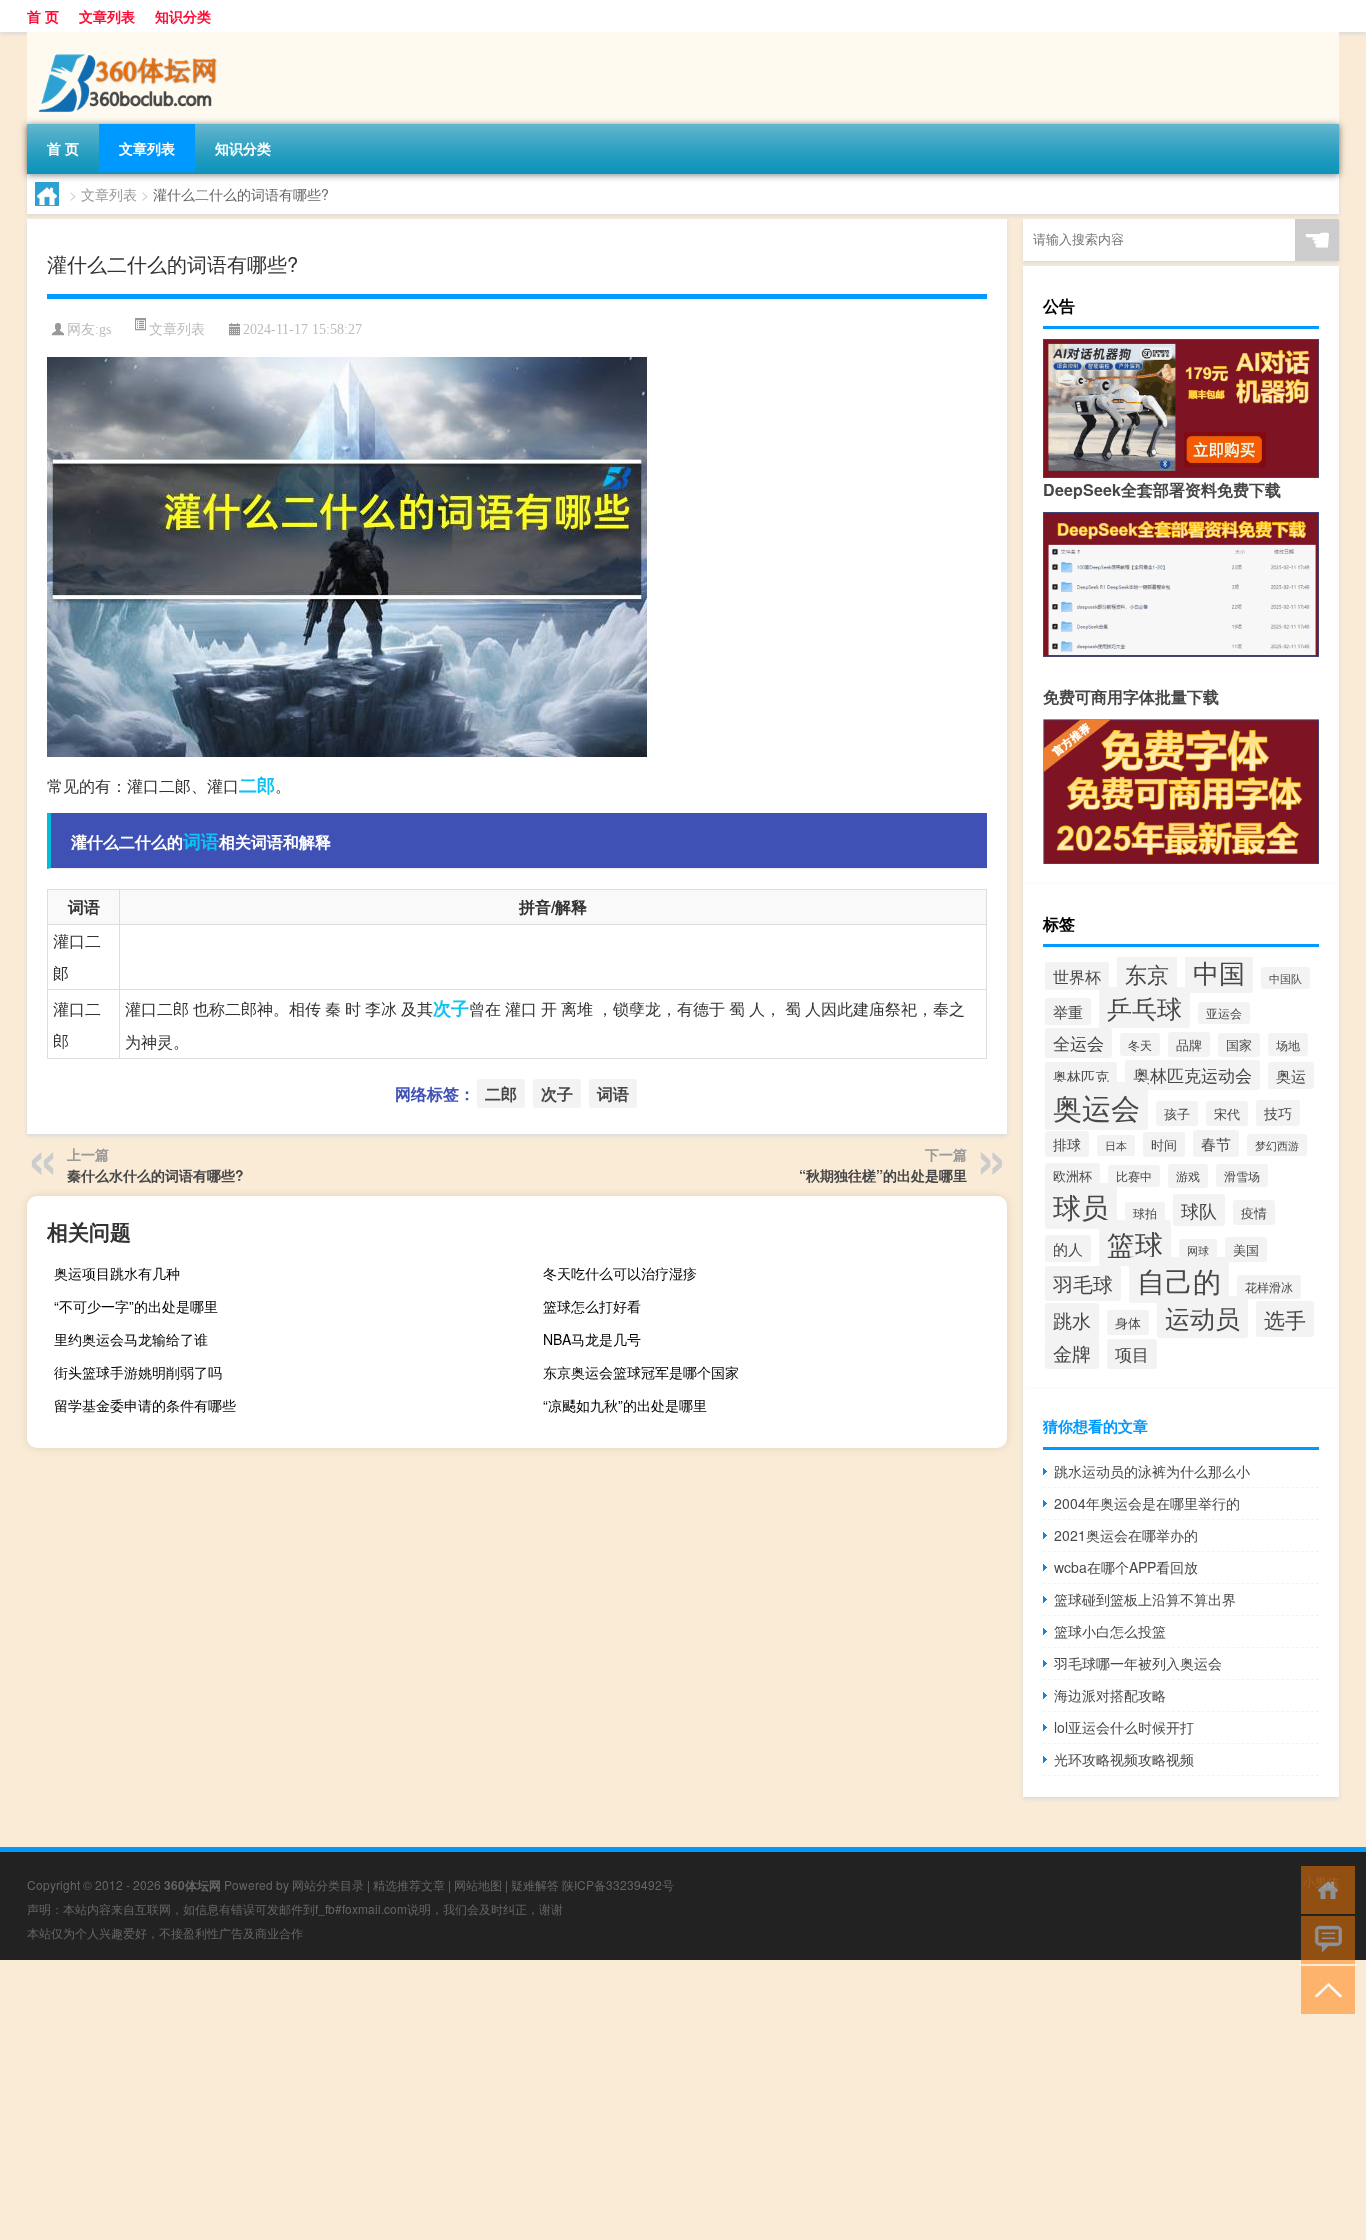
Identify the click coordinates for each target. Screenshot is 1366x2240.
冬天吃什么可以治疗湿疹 (620, 1273)
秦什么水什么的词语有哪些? (155, 1175)
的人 (1068, 1248)
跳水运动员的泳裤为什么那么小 (1152, 1471)
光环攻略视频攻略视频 (1124, 1759)
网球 (1198, 1250)
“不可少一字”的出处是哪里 (136, 1306)
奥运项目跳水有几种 (117, 1273)
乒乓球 (1144, 1007)
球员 (1081, 1206)
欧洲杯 (1072, 1175)
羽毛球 (1083, 1283)
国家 (1239, 1045)
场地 (1288, 1044)
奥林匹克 (1081, 1075)
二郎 (257, 785)
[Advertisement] (600, 2100)
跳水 (1072, 1320)
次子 (451, 1008)
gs (105, 329)
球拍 (1145, 1213)
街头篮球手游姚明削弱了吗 (138, 1372)
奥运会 (1096, 1106)
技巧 (1278, 1113)
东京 (1147, 973)
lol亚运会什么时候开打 (1124, 1727)
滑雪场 (1242, 1175)
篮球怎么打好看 (592, 1306)
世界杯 (1077, 976)
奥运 (1291, 1075)
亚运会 (1224, 1013)
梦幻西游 (1277, 1145)
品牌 (1189, 1044)
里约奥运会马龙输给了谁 (131, 1339)
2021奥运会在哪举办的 (1126, 1535)
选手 (1285, 1319)
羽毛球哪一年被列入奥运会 (1138, 1663)
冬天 (1140, 1044)
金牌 (1072, 1352)
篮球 (1135, 1243)
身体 (1128, 1322)
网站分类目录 (328, 1884)
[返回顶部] (1323, 1988)
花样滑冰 (1269, 1287)
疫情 (1254, 1212)
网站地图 (478, 1884)
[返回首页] (1323, 1888)
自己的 (1179, 1280)
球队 (1199, 1210)
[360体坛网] (132, 39)
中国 (1219, 971)
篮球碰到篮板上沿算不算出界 (1145, 1599)
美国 (1246, 1249)
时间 (1164, 1144)
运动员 (1202, 1317)
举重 (1068, 1011)
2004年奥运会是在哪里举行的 (1147, 1503)
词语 (201, 841)
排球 (1067, 1144)
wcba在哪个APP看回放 (1126, 1567)
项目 (1132, 1354)
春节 (1216, 1143)
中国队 (1285, 978)
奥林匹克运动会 (1192, 1075)
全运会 (1078, 1043)
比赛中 (1134, 1176)
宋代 (1227, 1113)
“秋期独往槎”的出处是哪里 (883, 1175)
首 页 (43, 16)
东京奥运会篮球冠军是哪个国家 (641, 1372)
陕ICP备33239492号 (618, 1884)
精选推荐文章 (409, 1884)
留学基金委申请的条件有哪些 (145, 1405)
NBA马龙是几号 (592, 1339)
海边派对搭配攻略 (1110, 1695)
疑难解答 (535, 1884)
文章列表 (107, 16)
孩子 (1177, 1113)
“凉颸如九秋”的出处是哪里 (625, 1405)
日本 (1116, 1145)
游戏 (1188, 1176)
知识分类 (183, 16)
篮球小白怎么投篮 (1110, 1631)
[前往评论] (1323, 1938)
